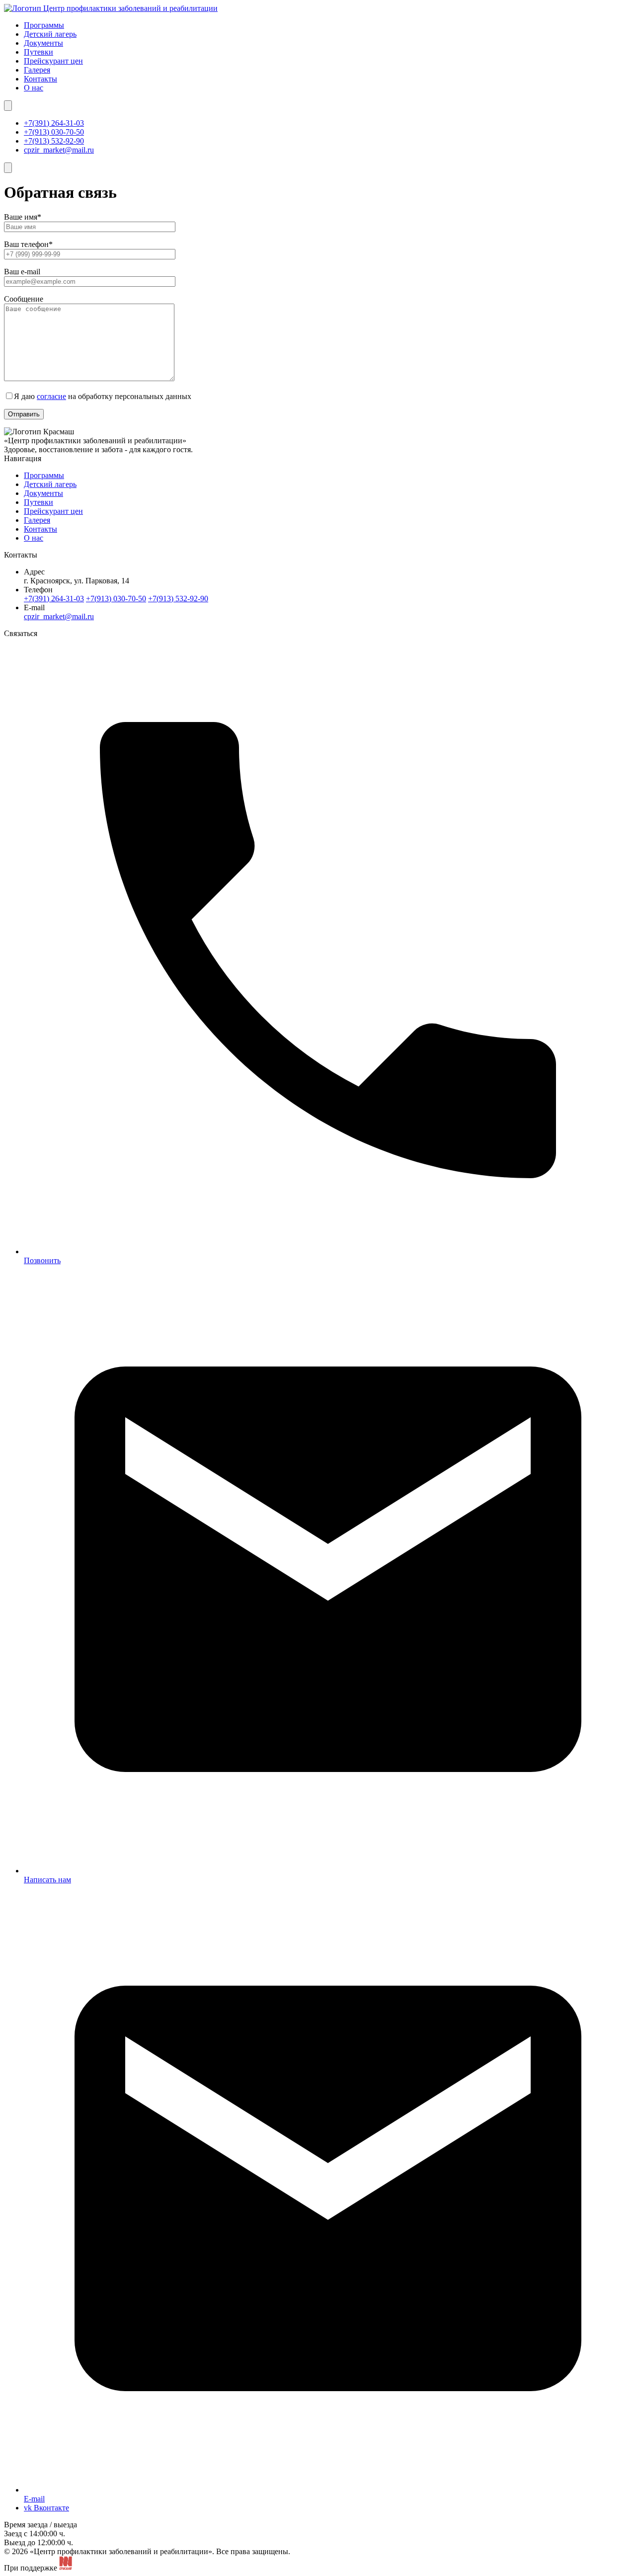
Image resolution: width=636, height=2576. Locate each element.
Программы (44, 25)
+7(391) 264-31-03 (54, 123)
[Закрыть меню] (8, 106)
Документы (43, 43)
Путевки (39, 52)
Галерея (37, 70)
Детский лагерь (50, 34)
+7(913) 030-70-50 (54, 132)
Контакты (40, 79)
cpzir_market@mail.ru (59, 150)
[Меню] (8, 168)
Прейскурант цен (53, 61)
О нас (34, 88)
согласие (51, 396)
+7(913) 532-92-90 (54, 141)
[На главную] (111, 8)
